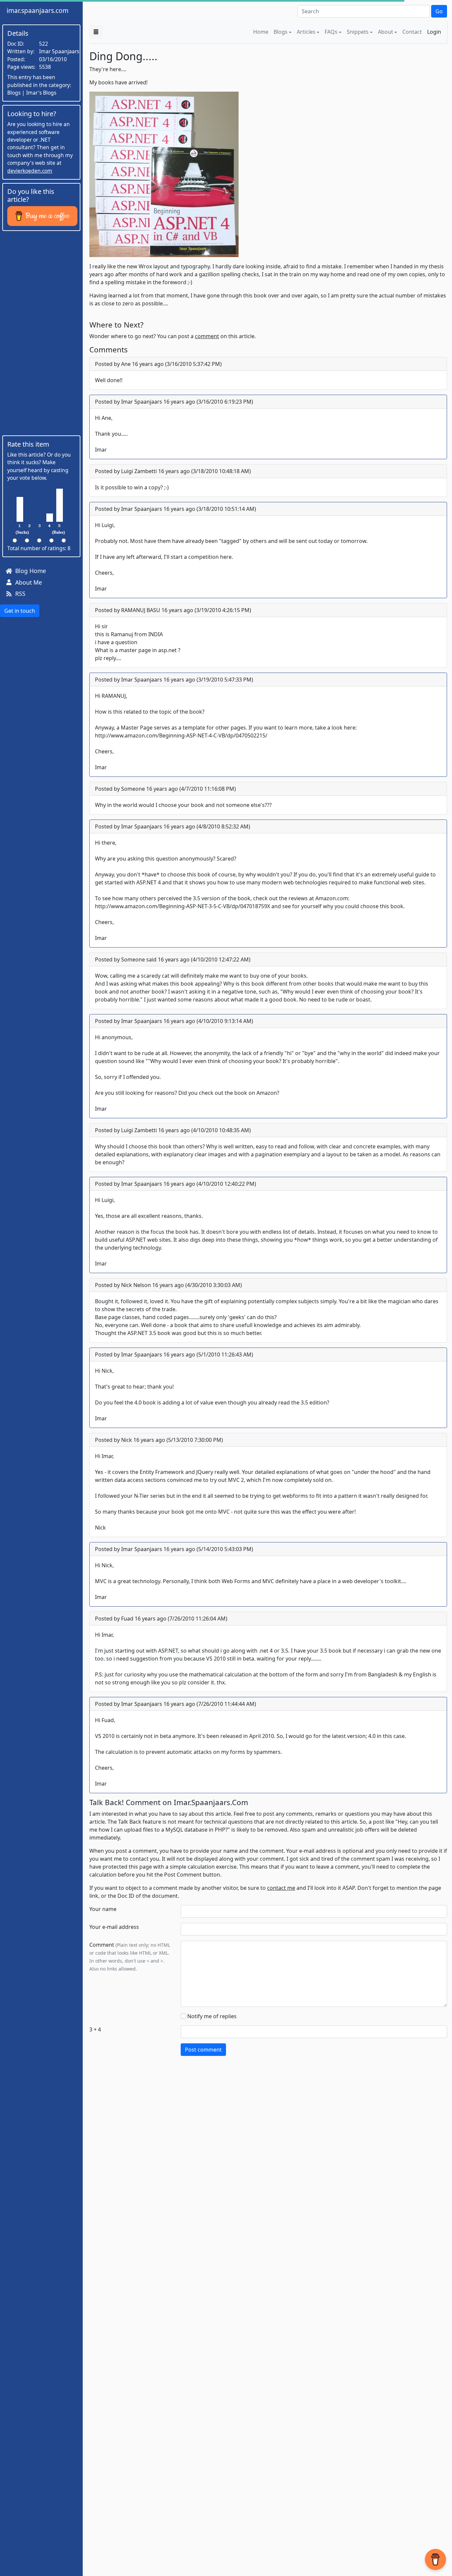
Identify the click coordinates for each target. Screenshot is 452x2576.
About (385, 32)
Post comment (203, 2050)
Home (261, 32)
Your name (103, 1909)
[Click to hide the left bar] (96, 32)
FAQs (331, 32)
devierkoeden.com (30, 171)
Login (434, 32)
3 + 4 (95, 2029)
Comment (102, 1945)
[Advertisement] (41, 333)
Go (439, 11)
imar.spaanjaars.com (38, 10)
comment (207, 336)
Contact (412, 32)
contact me (281, 1888)
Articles (306, 32)
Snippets (358, 32)
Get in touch (20, 611)
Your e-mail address (114, 1927)
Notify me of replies (212, 2016)
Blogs (281, 32)
